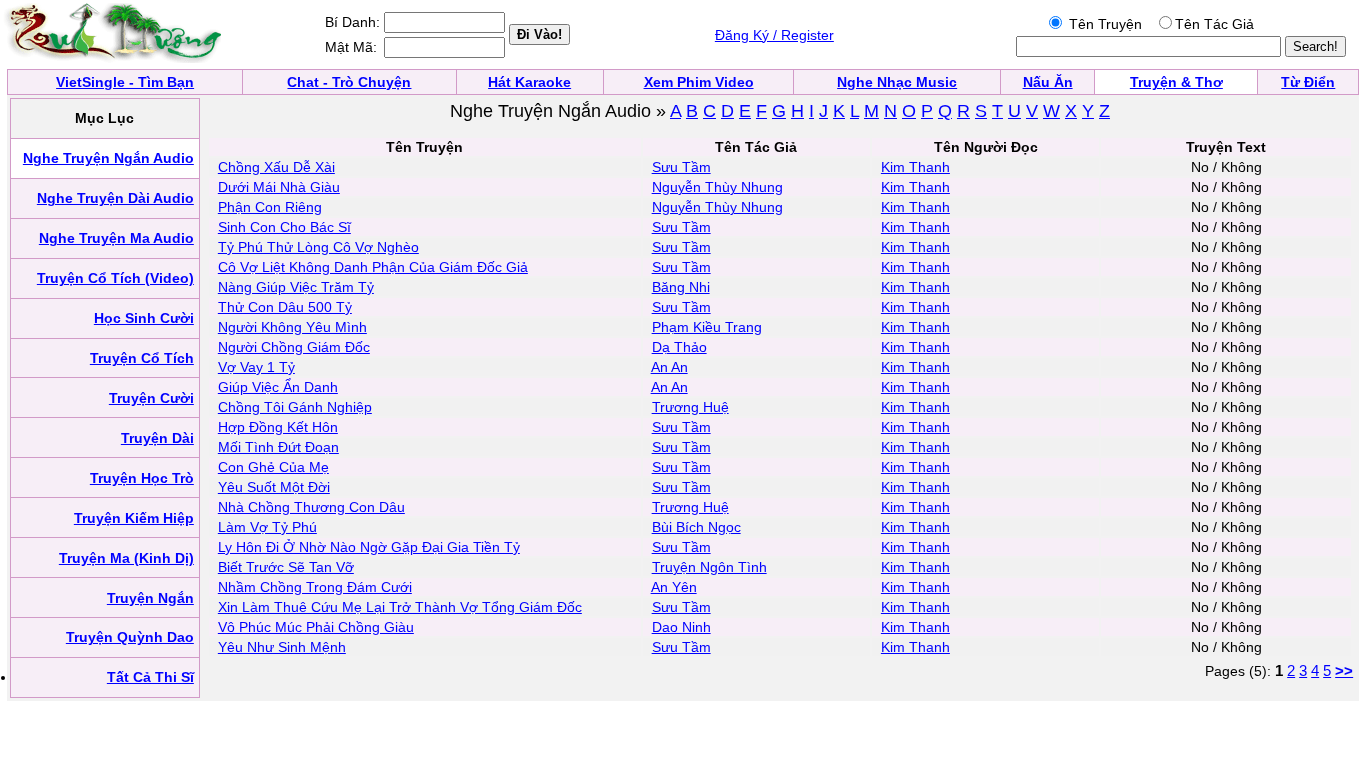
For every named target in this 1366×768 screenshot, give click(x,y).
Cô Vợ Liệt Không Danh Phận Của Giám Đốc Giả (373, 267)
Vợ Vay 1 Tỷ (256, 367)
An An (669, 367)
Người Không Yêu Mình (292, 327)
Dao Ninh (681, 627)
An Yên (674, 587)
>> (1344, 670)
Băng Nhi (681, 287)
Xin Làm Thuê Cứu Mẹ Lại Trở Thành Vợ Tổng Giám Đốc (400, 607)
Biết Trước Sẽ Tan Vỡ (286, 567)
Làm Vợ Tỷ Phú (267, 527)
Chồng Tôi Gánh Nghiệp (295, 407)
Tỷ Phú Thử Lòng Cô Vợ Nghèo (318, 247)
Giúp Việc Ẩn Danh (278, 387)
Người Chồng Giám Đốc (294, 347)
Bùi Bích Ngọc (696, 527)
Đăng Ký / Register (774, 35)
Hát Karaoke (529, 82)
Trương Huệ (690, 407)
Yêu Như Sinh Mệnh (282, 647)
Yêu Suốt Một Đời (274, 487)
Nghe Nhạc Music (897, 82)
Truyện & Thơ (1176, 82)
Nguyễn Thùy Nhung (717, 187)
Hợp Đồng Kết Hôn (278, 427)
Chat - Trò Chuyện (349, 82)
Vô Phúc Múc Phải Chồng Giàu (316, 627)
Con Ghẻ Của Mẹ (273, 467)
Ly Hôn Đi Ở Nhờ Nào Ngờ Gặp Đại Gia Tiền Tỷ (369, 547)
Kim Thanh (915, 167)
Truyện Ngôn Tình (709, 567)
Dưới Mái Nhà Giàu (279, 187)
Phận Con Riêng (270, 207)
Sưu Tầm (681, 167)
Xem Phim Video (699, 82)
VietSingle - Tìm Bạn (125, 82)
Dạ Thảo (679, 347)
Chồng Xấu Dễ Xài (276, 167)
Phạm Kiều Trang (707, 327)
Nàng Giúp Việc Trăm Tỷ (296, 287)
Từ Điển (1308, 82)
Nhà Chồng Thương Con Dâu (311, 507)
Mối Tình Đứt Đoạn (278, 447)
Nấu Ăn (1048, 82)
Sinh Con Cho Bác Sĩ (284, 227)
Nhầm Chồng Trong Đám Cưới (315, 587)
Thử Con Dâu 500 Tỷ (285, 307)
